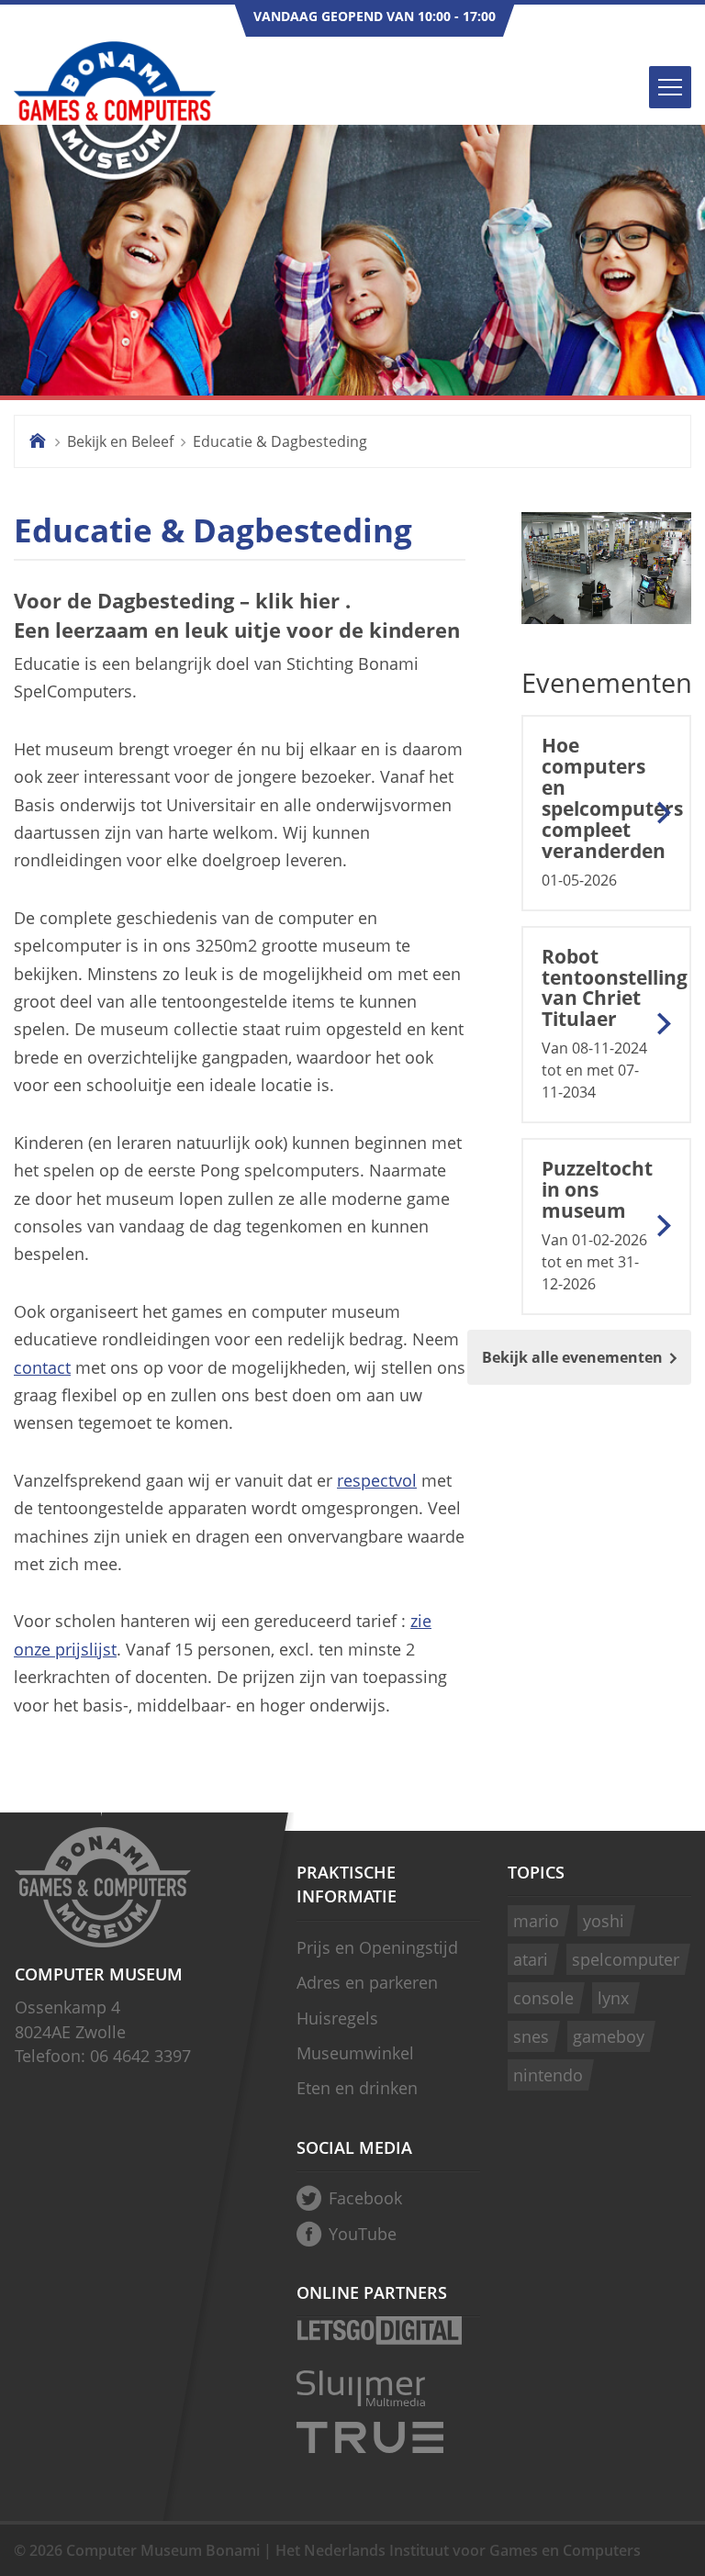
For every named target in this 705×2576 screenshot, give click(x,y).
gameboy (609, 2036)
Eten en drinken (357, 2088)
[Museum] (606, 588)
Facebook (365, 2198)
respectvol (377, 1480)
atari (531, 1959)
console (543, 1998)
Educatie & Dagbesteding (280, 441)
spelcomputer (626, 1959)
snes (531, 2036)
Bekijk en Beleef (120, 441)
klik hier (297, 601)
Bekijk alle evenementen (572, 1357)
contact (42, 1367)
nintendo (548, 2075)
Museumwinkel (355, 2053)
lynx (613, 1998)
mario (536, 1921)
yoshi (604, 1921)
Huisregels (337, 2018)
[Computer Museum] (115, 112)
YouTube (363, 2234)
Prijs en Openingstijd (377, 1947)
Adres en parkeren (367, 1982)
